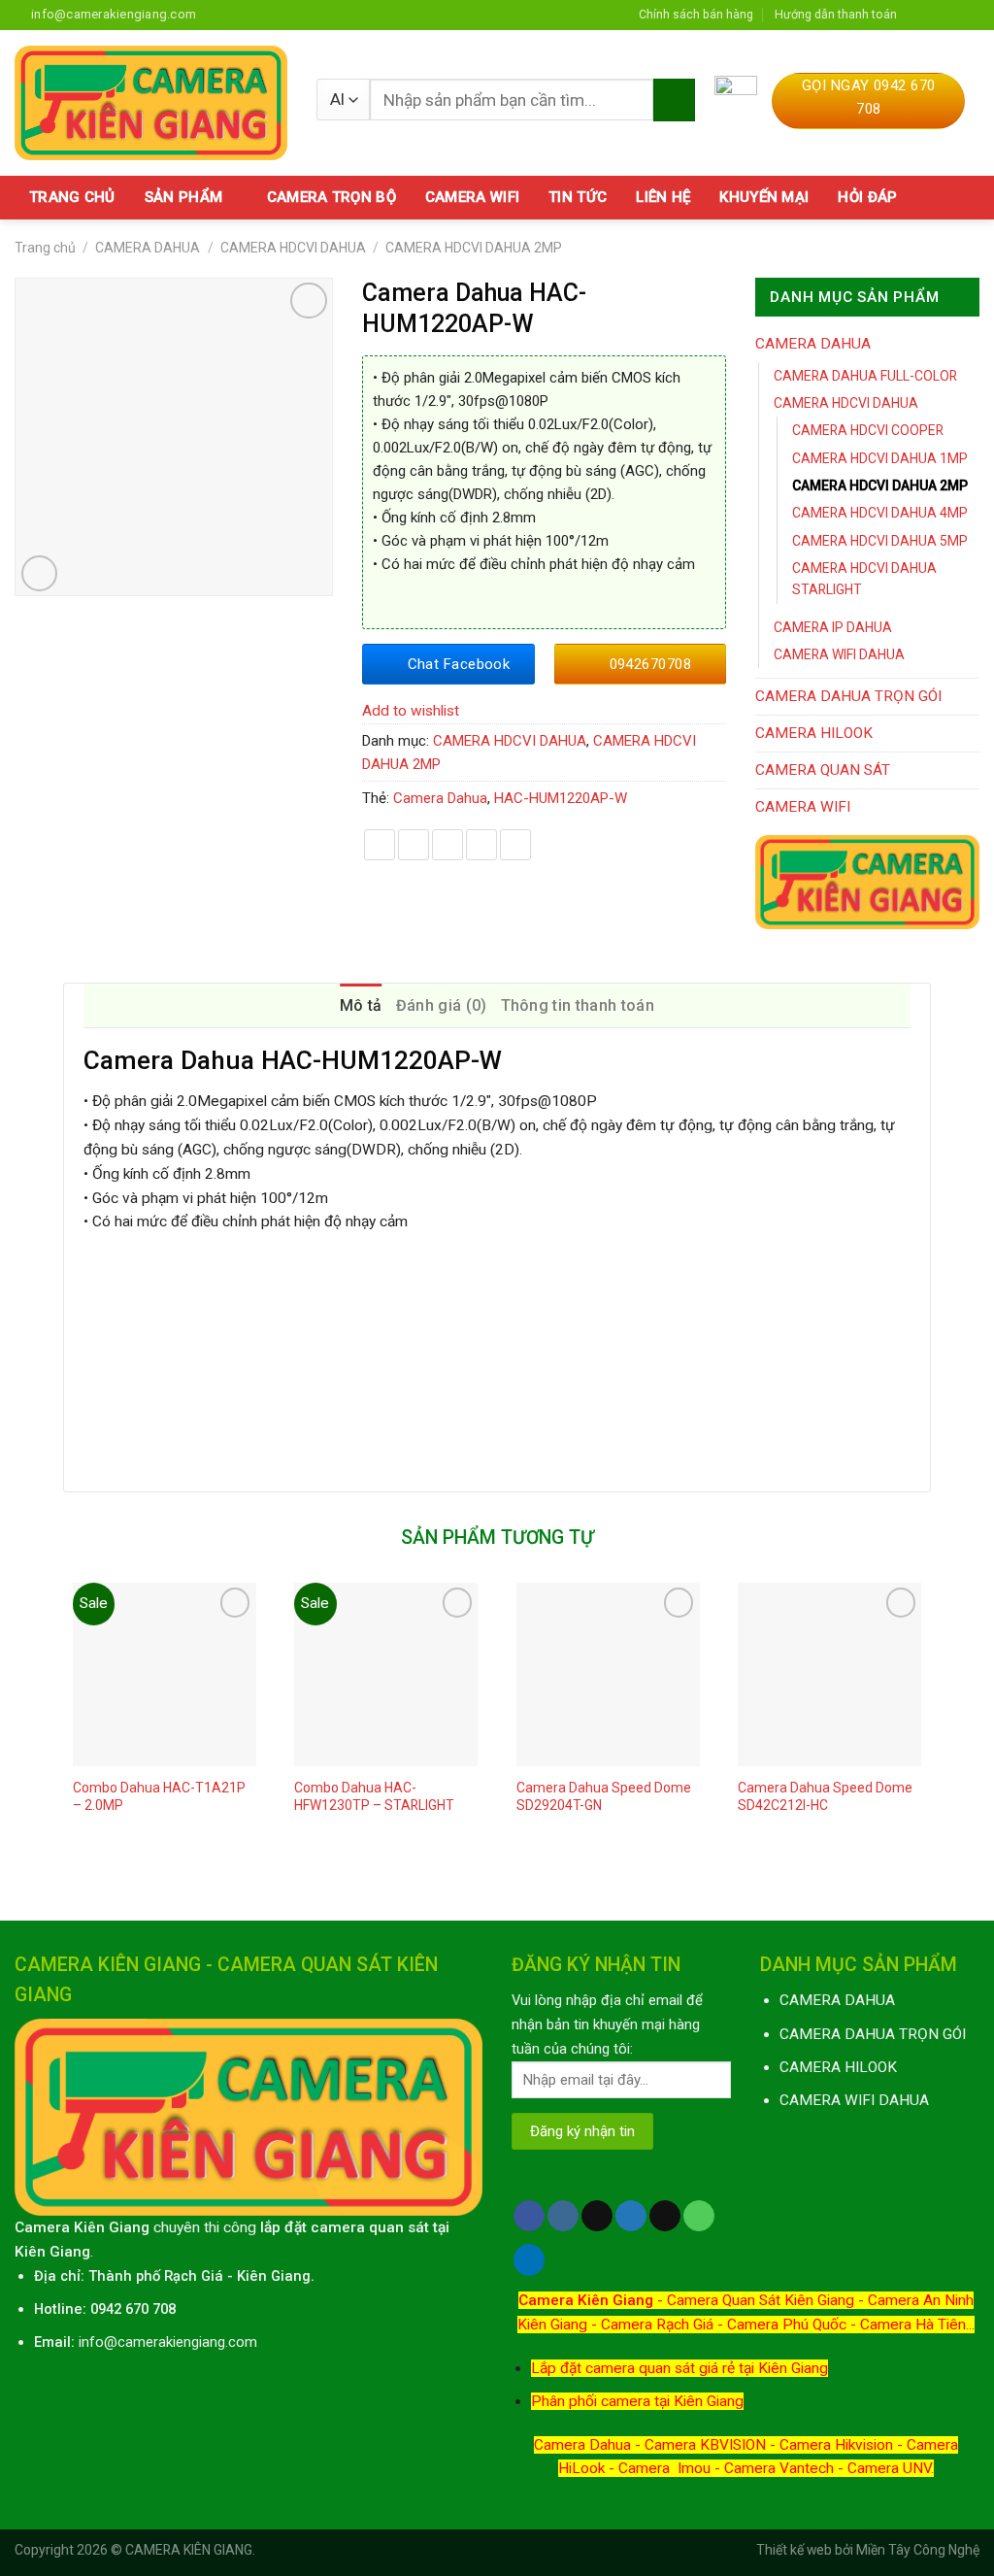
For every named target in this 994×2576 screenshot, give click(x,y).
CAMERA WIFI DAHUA (839, 654)
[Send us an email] (971, 14)
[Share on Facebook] (380, 845)
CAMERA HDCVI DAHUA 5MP (880, 541)
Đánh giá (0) (442, 1005)
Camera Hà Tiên (913, 2325)
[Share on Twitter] (414, 845)
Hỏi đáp (867, 197)
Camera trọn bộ (331, 197)
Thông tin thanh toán (578, 1005)
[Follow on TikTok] (597, 2216)
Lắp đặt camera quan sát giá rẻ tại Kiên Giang (679, 2368)
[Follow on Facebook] (916, 14)
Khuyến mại (764, 197)
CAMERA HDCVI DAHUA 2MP (474, 248)
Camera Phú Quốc (787, 2325)
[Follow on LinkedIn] (529, 2260)
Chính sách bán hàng (696, 14)
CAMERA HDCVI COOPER (868, 430)
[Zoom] (40, 574)
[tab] (361, 1006)
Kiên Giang (274, 2276)
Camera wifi (472, 197)
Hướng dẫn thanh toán (836, 14)
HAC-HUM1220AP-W (561, 798)
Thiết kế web (794, 2550)
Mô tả (361, 1005)
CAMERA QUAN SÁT (823, 770)
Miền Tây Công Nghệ (918, 2550)
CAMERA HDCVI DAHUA (293, 248)
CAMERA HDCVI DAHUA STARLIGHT (864, 579)
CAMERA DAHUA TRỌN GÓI (848, 696)
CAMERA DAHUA (148, 248)
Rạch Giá (194, 2276)
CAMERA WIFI (803, 807)
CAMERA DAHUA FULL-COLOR (865, 376)
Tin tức (578, 197)
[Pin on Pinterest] (481, 845)
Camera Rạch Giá (657, 2325)
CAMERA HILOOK (814, 733)
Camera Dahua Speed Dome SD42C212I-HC (825, 1796)
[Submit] (674, 100)
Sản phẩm (183, 197)
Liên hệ (663, 197)
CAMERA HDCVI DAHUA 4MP (880, 513)
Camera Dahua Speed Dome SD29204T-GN (604, 1796)
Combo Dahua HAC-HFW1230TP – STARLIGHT (374, 1796)
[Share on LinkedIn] (515, 845)
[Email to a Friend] (447, 845)
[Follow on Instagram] (935, 14)
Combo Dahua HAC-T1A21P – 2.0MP (159, 1796)
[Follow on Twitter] (952, 14)
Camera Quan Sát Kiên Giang (761, 2300)
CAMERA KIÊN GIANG (189, 2550)
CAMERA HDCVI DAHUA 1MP (880, 458)
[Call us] (699, 2216)
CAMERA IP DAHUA (833, 627)
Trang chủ (72, 197)
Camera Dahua (440, 798)
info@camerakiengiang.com (168, 2342)
